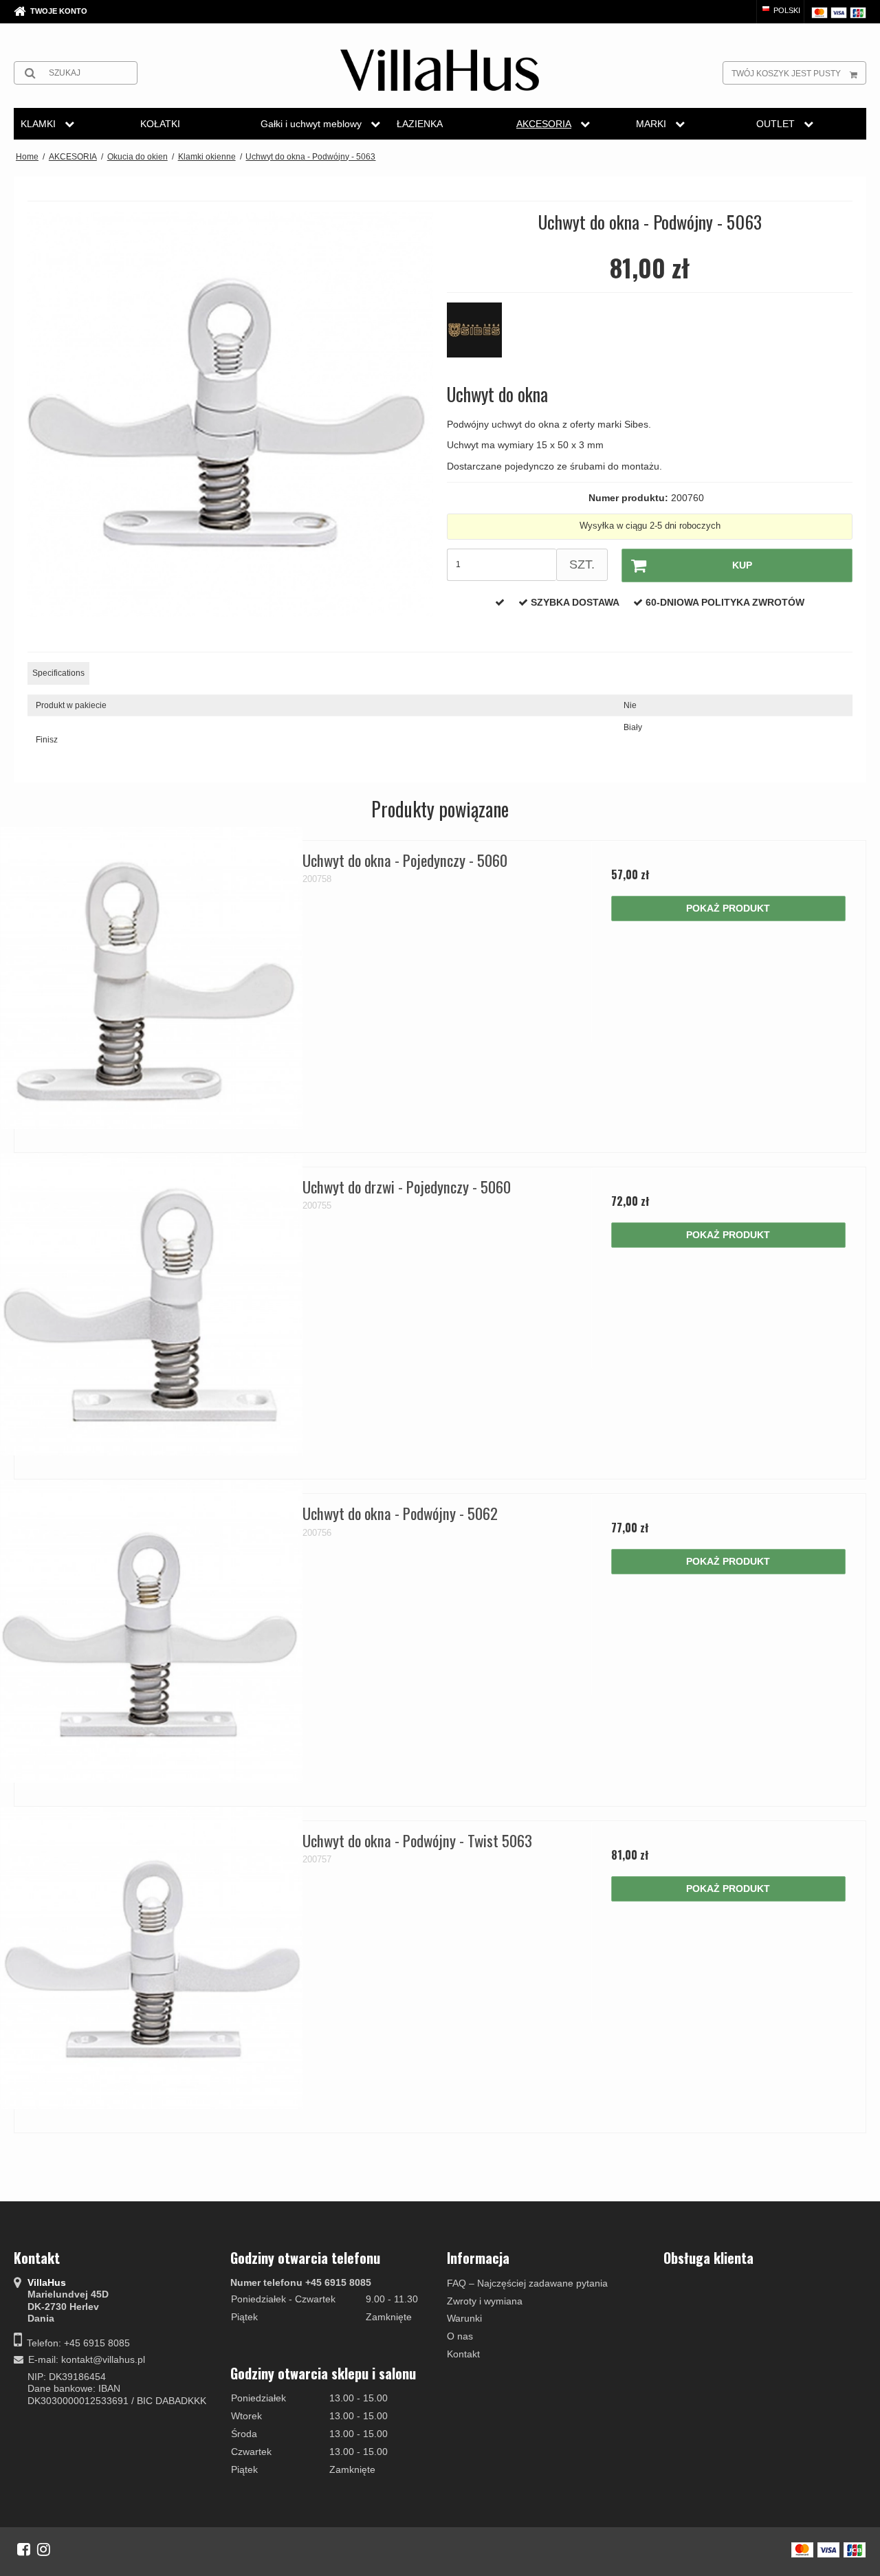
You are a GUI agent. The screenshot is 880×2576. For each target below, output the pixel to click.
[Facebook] (24, 2549)
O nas (460, 2336)
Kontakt (463, 2354)
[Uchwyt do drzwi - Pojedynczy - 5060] (152, 1304)
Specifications (58, 673)
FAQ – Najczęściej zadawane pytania (527, 2283)
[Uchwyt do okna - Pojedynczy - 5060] (152, 978)
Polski (786, 10)
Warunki (464, 2318)
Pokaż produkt (728, 908)
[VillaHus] (440, 70)
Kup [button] (742, 565)
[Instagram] (44, 2549)
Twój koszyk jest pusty (786, 74)
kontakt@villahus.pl (103, 2359)
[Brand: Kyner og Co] (481, 337)
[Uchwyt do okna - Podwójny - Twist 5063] (152, 1958)
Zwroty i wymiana (485, 2301)
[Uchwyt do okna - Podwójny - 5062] (152, 1631)
